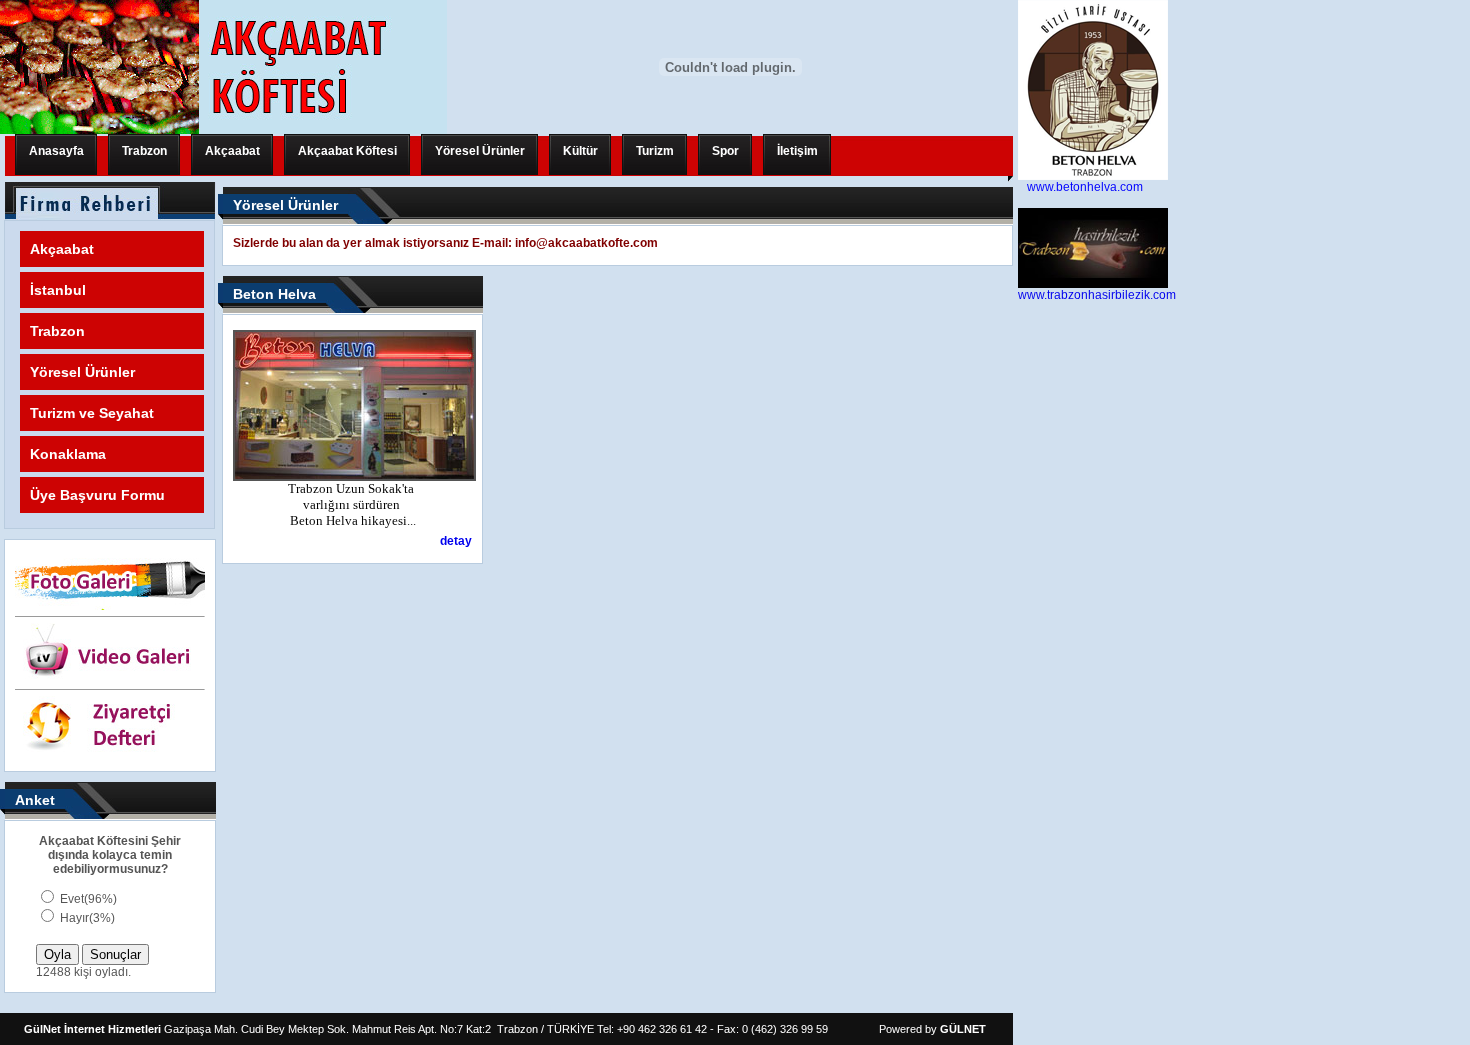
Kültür (580, 151)
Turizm (655, 151)
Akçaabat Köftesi (347, 151)
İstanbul (58, 290)
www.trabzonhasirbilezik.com (1097, 295)
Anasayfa (56, 151)
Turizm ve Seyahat (92, 413)
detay (456, 541)
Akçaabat (232, 151)
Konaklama (68, 454)
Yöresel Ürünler (480, 151)
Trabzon (144, 151)
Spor (725, 151)
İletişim (797, 151)
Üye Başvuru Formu (97, 495)
